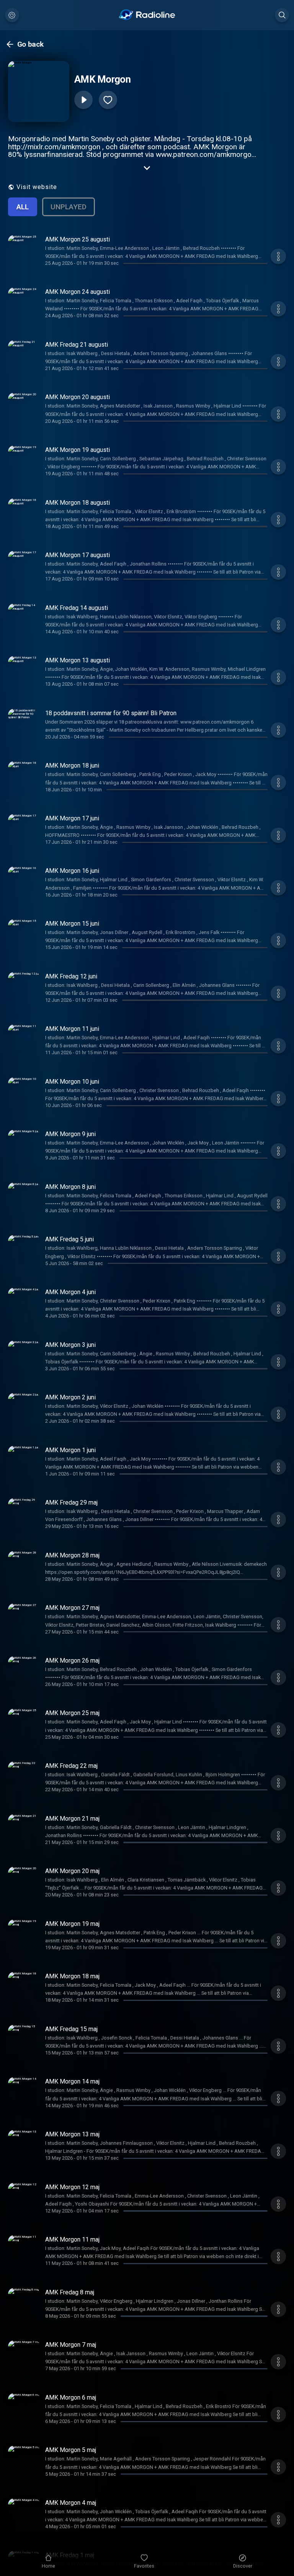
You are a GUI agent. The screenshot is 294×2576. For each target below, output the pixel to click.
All (23, 207)
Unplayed (69, 207)
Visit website (37, 187)
